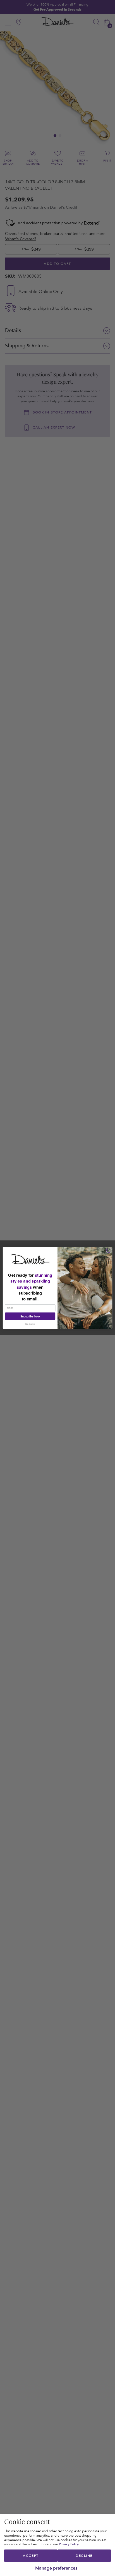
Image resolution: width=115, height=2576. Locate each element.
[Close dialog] (109, 1250)
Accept (31, 2556)
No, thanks (30, 1324)
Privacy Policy (69, 2544)
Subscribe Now (30, 1316)
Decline (84, 2556)
